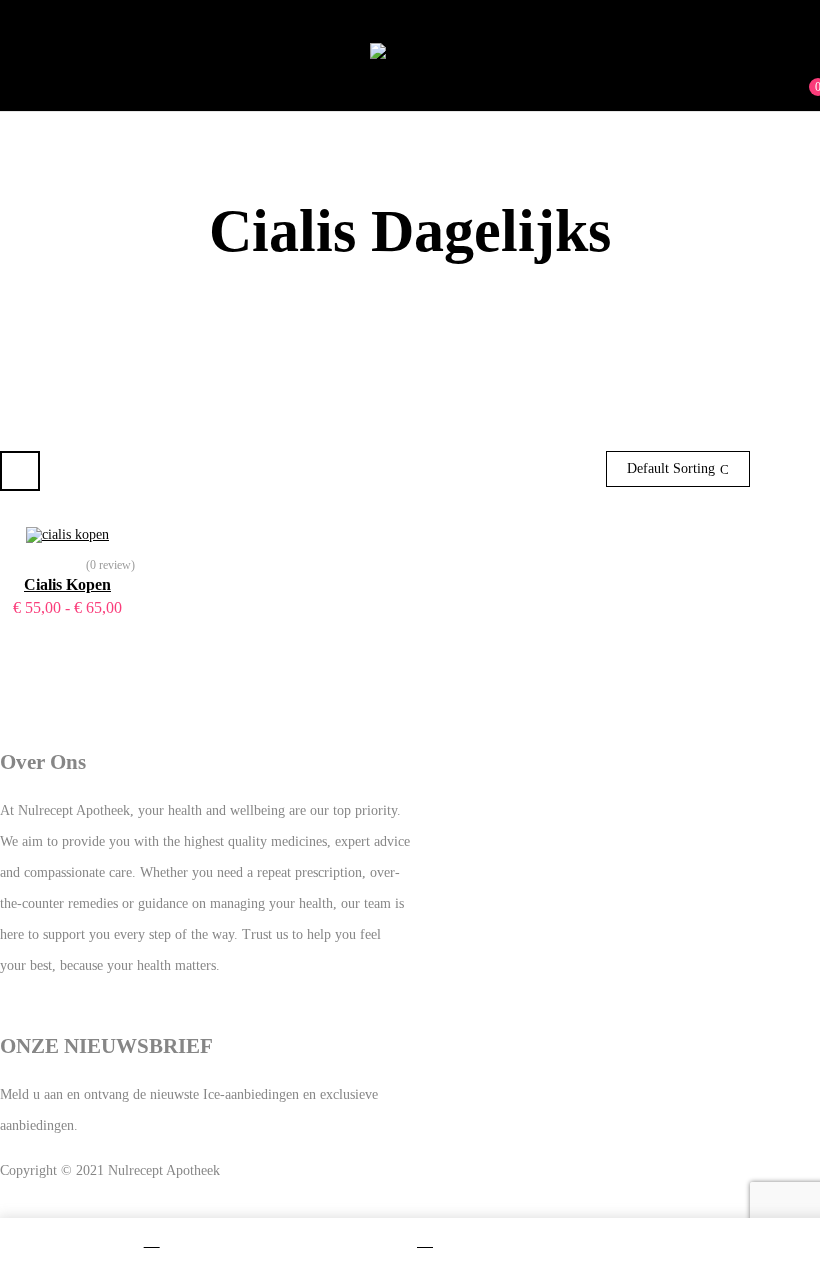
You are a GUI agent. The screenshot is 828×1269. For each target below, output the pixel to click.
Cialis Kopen (67, 584)
